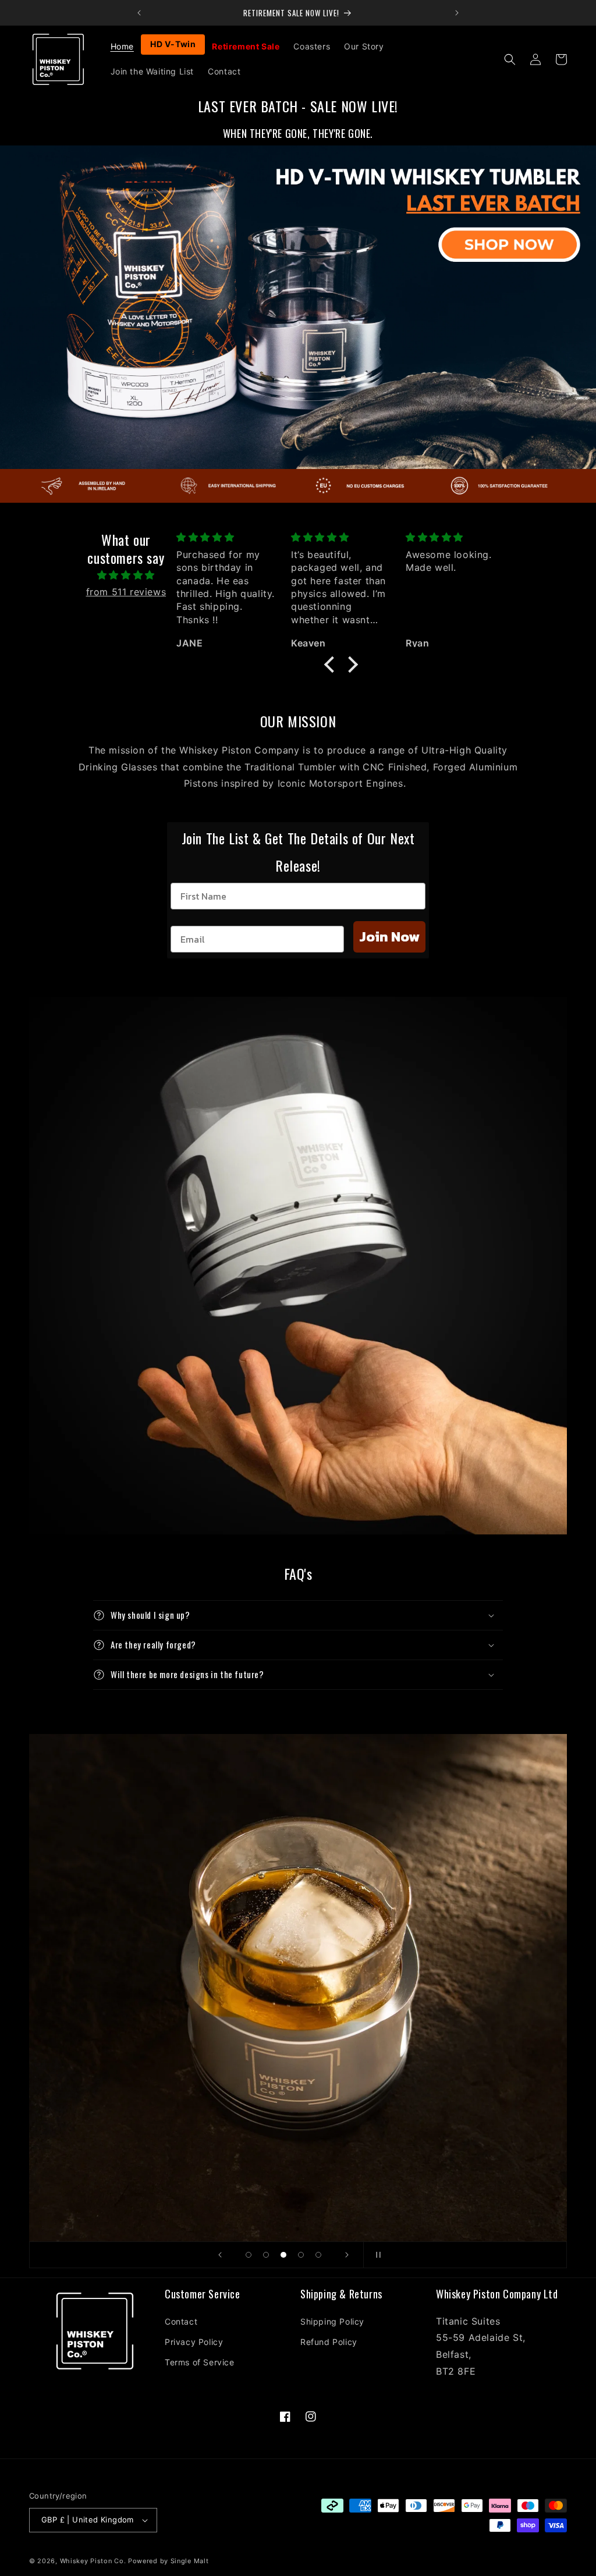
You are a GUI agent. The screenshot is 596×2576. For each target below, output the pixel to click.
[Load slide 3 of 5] (283, 2255)
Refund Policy (329, 2342)
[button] (510, 59)
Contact (181, 2321)
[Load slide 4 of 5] (301, 2255)
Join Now (389, 937)
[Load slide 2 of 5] (266, 2255)
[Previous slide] (220, 2255)
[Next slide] (347, 2255)
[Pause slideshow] (376, 2255)
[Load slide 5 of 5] (318, 2255)
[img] (126, 575)
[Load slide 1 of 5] (249, 2255)
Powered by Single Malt (168, 2561)
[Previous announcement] (139, 13)
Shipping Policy (332, 2321)
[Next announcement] (457, 13)
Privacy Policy (194, 2342)
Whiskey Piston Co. (93, 2561)
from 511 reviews (126, 592)
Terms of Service (200, 2362)
